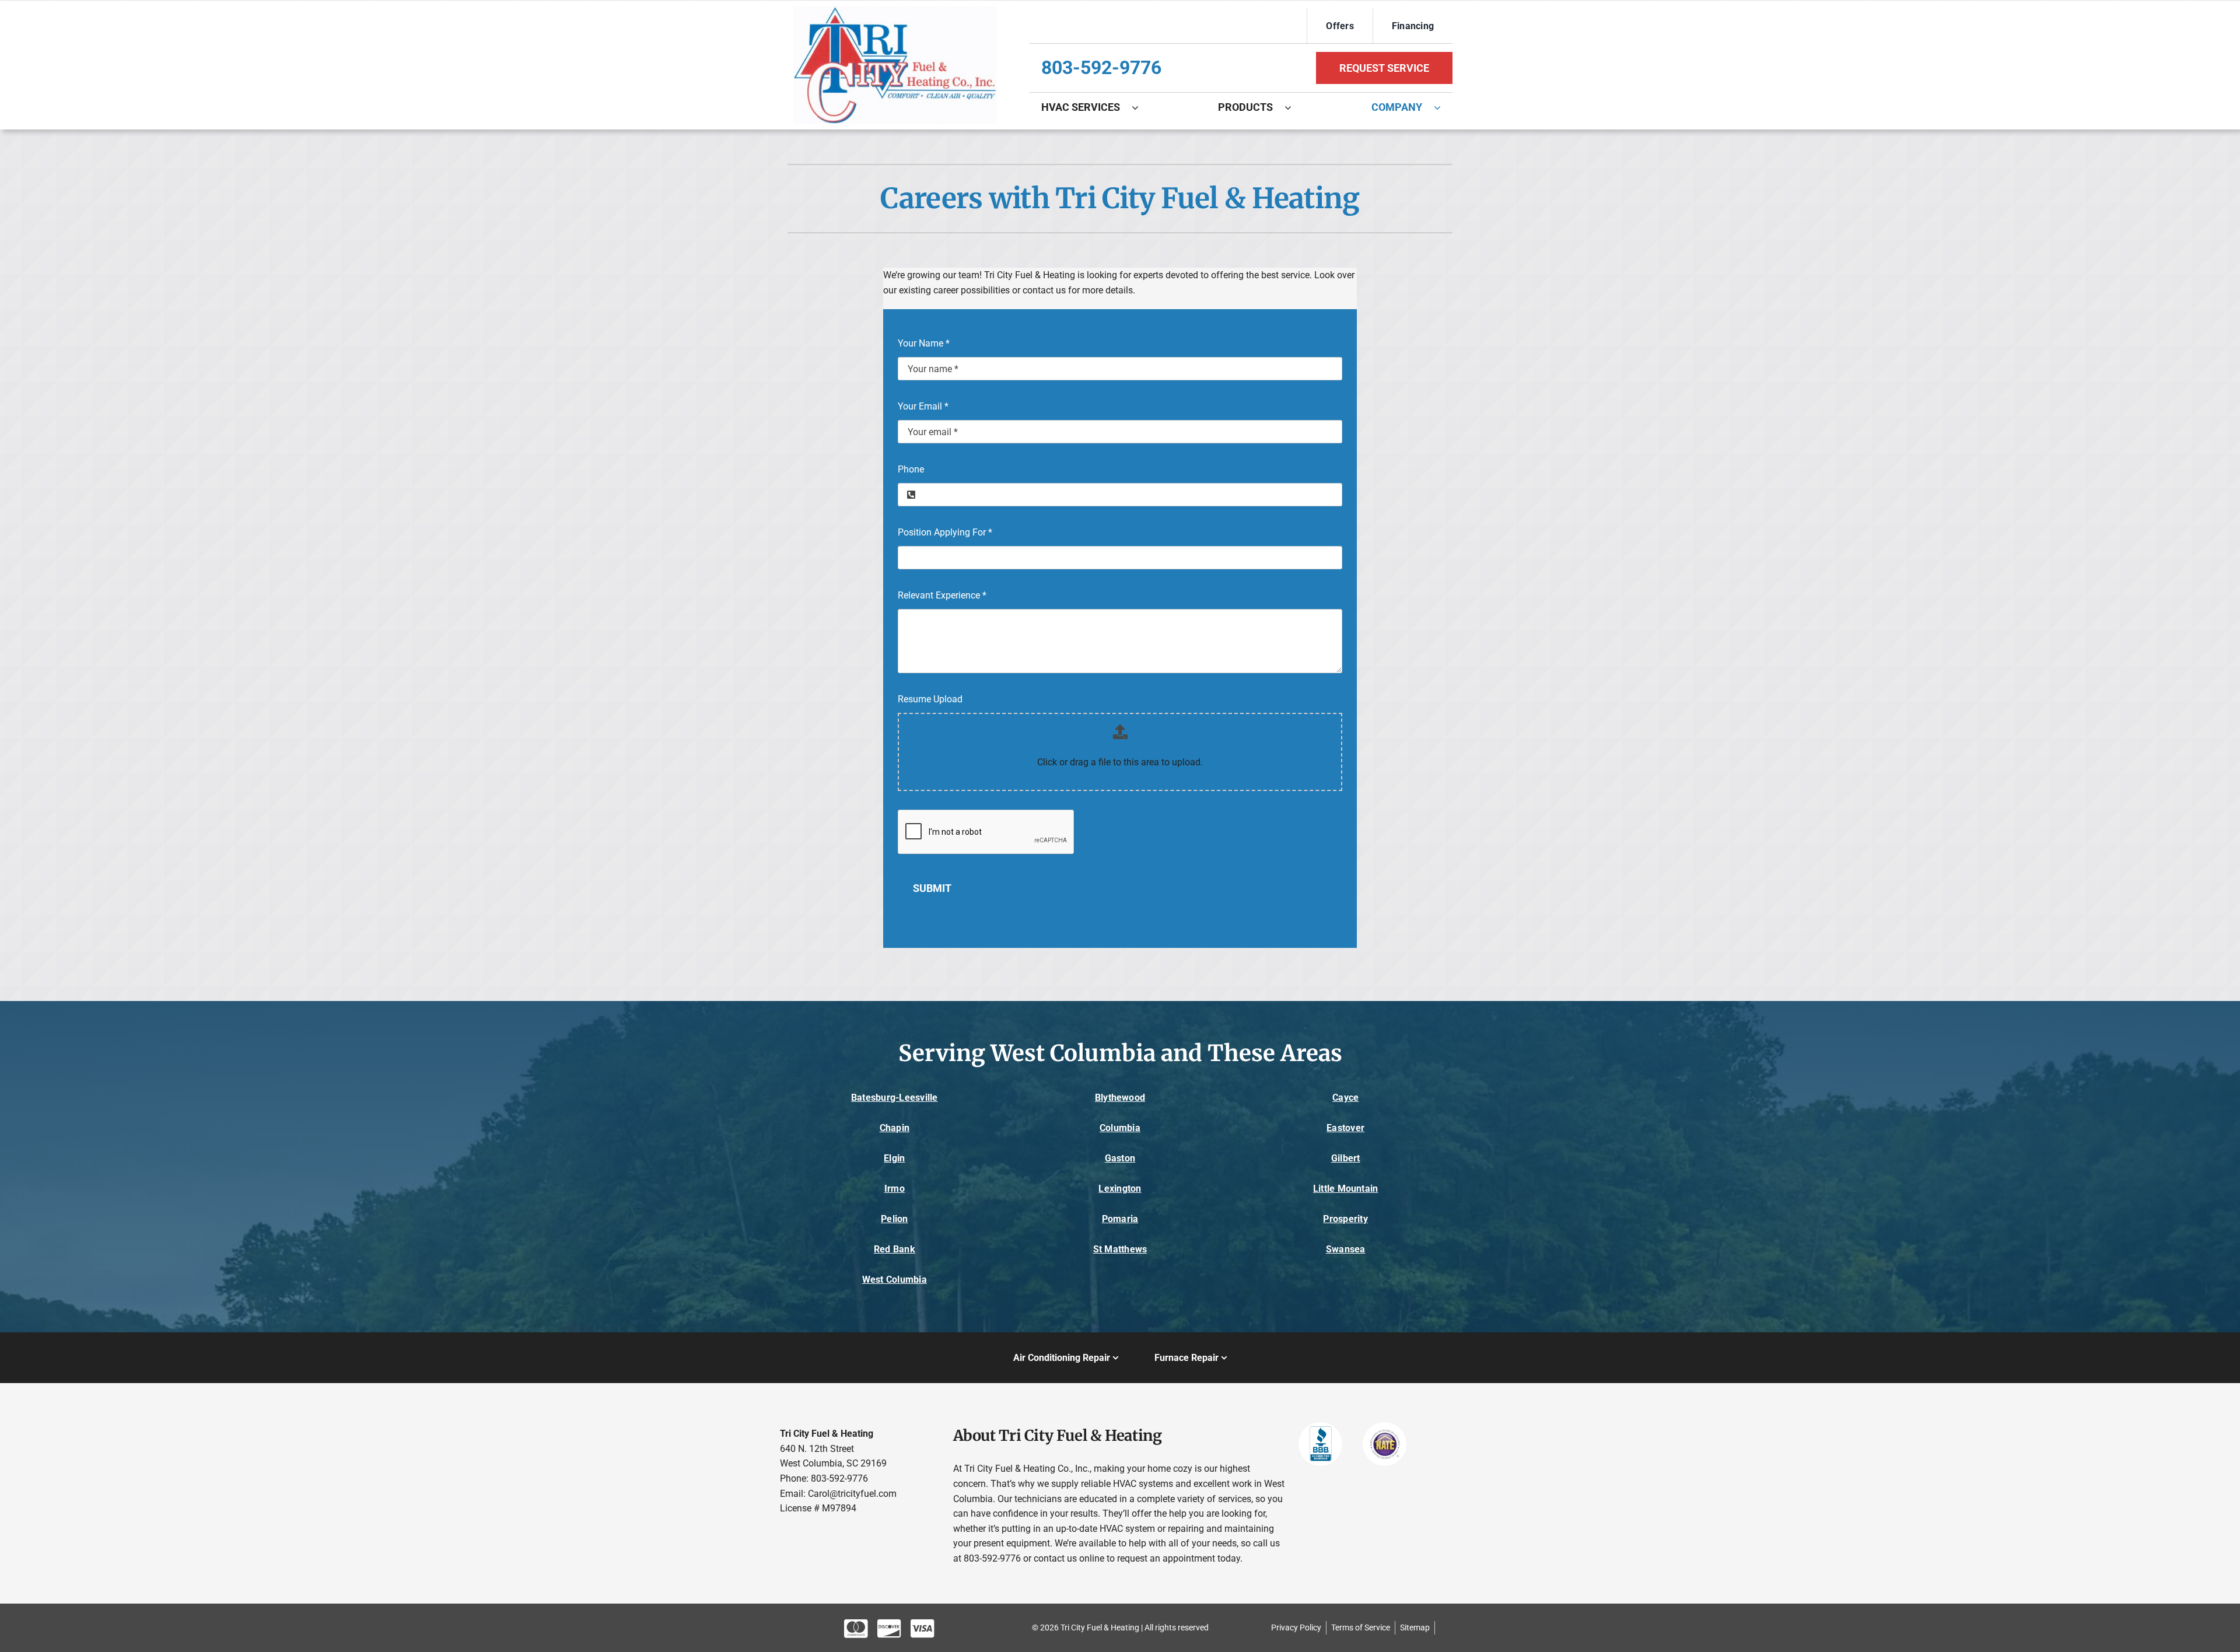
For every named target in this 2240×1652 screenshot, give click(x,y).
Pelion (894, 1219)
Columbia (1120, 1128)
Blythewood (1120, 1098)
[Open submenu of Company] (1443, 107)
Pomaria (1120, 1219)
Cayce (1345, 1098)
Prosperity (1345, 1219)
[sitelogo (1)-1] (895, 11)
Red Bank (895, 1249)
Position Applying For (945, 532)
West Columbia (895, 1280)
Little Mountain (1346, 1189)
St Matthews (1120, 1249)
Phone (911, 469)
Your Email (923, 406)
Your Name (924, 343)
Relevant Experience (942, 595)
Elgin (894, 1158)
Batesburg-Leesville (895, 1098)
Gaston (1120, 1158)
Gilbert (1346, 1158)
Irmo (895, 1189)
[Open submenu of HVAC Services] (1141, 107)
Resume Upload (930, 699)
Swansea (1346, 1249)
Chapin (895, 1128)
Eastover (1345, 1128)
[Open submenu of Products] (1294, 107)
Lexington (1120, 1189)
